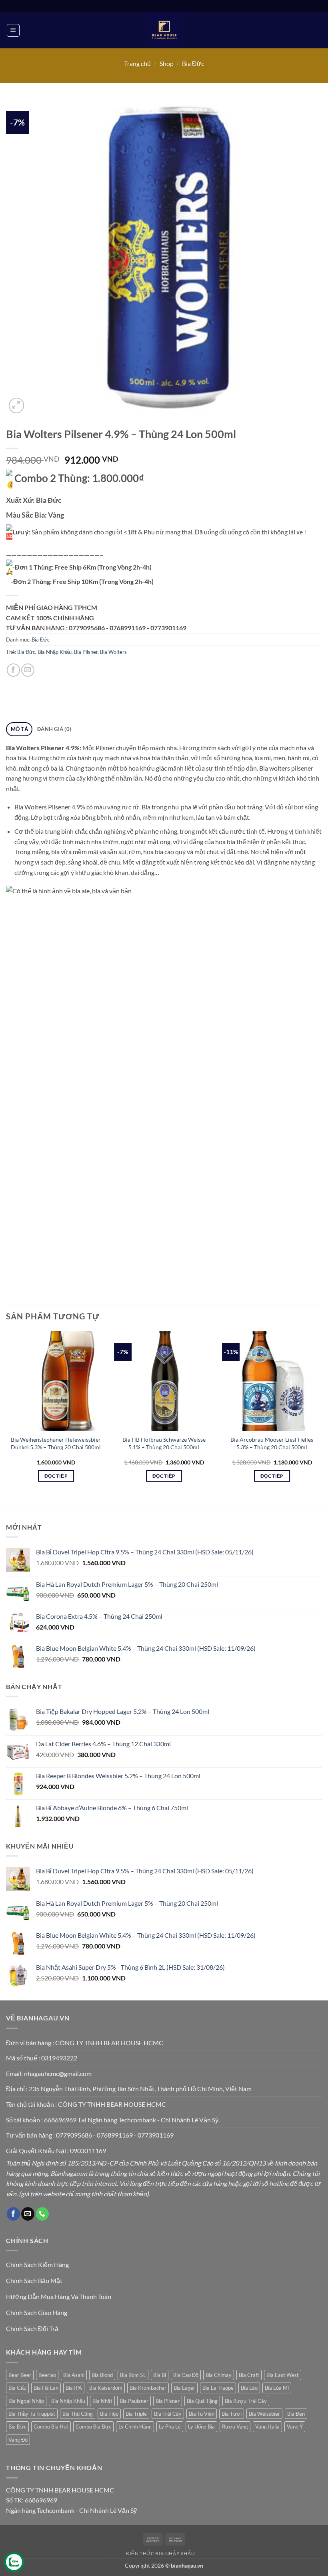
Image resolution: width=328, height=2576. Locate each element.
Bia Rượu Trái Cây (246, 2401)
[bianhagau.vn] (164, 30)
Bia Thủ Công (78, 2414)
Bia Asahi (74, 2375)
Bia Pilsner (86, 652)
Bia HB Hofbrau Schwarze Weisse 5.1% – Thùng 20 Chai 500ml (164, 1443)
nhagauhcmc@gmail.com (58, 2073)
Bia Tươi (232, 2414)
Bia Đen (296, 2414)
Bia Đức (193, 63)
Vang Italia (267, 2427)
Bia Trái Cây (168, 2414)
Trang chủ (137, 63)
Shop (167, 63)
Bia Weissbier (264, 2414)
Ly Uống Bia (201, 2427)
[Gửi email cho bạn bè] (28, 670)
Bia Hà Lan (46, 2388)
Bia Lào (249, 2388)
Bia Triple (136, 2414)
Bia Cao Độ (186, 2375)
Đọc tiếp (56, 1476)
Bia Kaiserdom (106, 2388)
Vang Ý (295, 2427)
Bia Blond (102, 2375)
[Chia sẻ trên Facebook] (13, 670)
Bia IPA (74, 2388)
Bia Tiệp (109, 2414)
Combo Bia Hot (51, 2427)
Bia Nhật (102, 2401)
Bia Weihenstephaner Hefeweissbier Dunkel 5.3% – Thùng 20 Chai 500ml (56, 1443)
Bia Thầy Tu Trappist (32, 2414)
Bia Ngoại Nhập (26, 2401)
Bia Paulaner (134, 2401)
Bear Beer (20, 2375)
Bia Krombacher (148, 2388)
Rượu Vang (235, 2427)
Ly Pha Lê (170, 2427)
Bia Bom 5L (133, 2375)
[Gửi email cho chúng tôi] (28, 2214)
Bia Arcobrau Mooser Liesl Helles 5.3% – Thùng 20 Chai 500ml (272, 1443)
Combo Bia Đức (93, 2427)
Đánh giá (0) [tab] (54, 729)
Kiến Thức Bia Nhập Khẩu (160, 2553)
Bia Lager (184, 2388)
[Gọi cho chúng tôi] (42, 2214)
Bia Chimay (219, 2375)
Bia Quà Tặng (202, 2401)
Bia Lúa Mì (277, 2388)
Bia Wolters (113, 652)
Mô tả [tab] (19, 729)
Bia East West (283, 2375)
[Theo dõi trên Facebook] (13, 2214)
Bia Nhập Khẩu (55, 652)
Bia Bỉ (160, 2375)
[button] (13, 30)
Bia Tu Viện (202, 2414)
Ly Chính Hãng (135, 2427)
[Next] (322, 1414)
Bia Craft (249, 2375)
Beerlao (47, 2375)
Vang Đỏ (18, 2440)
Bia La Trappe (218, 2388)
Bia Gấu (17, 2388)
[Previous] (6, 1414)
